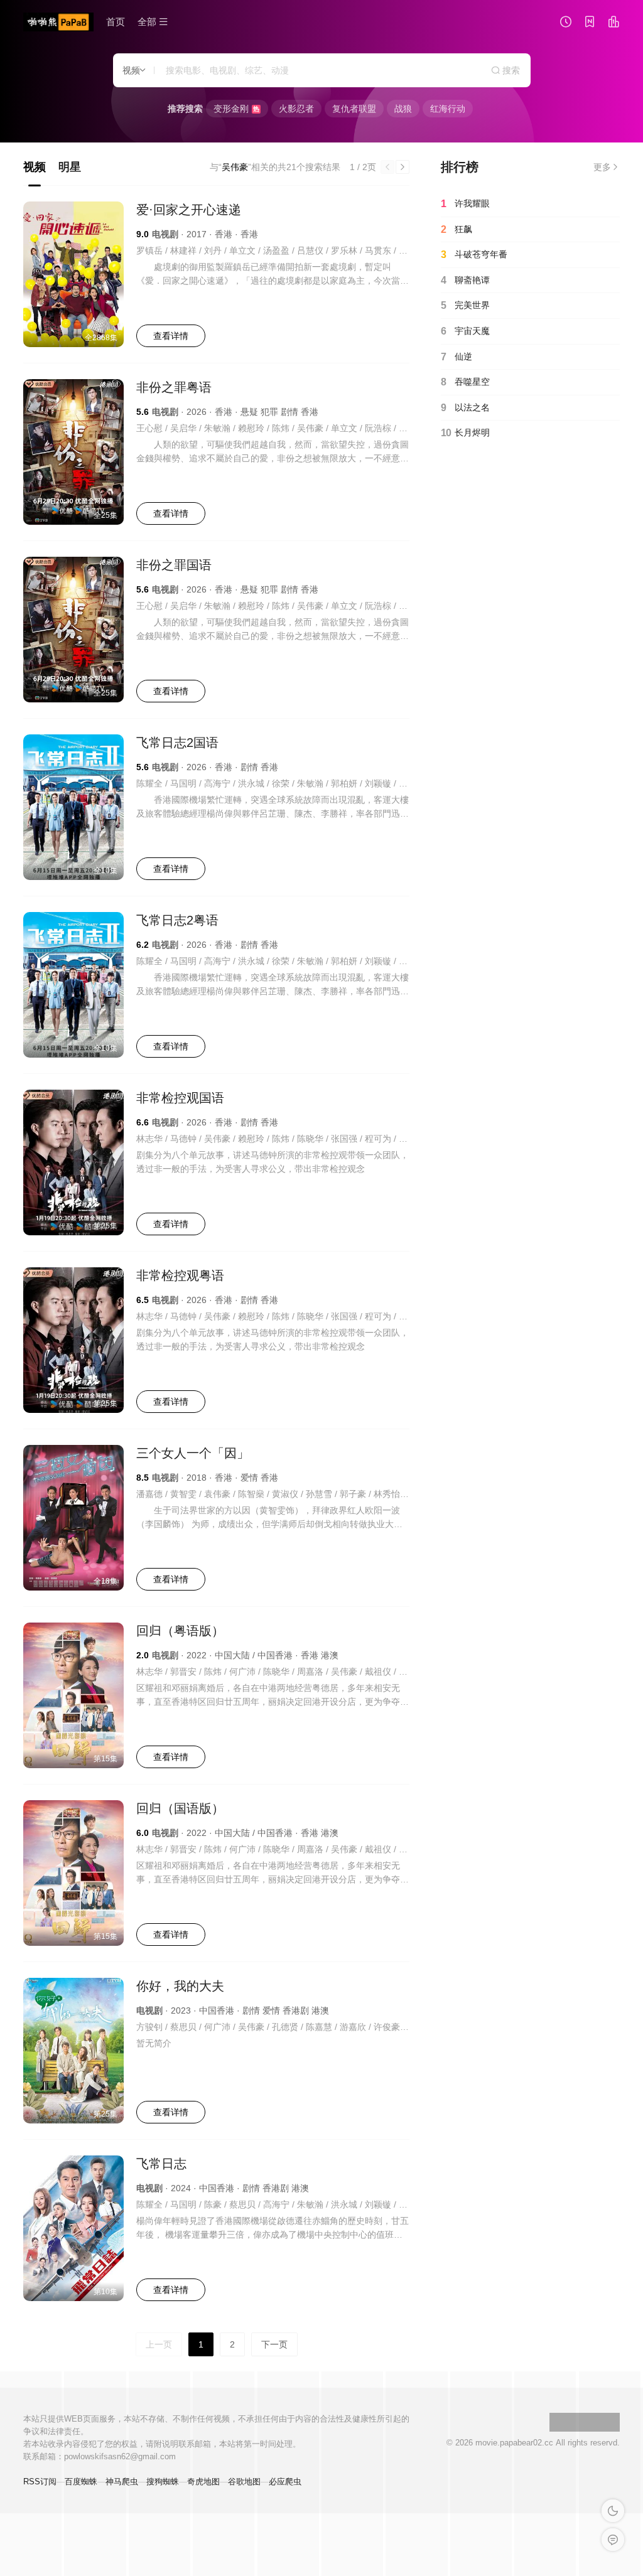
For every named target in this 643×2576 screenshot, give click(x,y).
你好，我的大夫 (180, 1986)
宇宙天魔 (465, 331)
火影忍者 (296, 109)
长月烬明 (465, 433)
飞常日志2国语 (177, 743)
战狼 (403, 109)
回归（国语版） (180, 1808)
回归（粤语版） (180, 1631)
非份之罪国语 (174, 565)
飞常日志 (161, 2164)
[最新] (590, 23)
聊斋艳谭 (465, 280)
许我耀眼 (465, 204)
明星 (70, 167)
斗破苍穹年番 (474, 255)
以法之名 (465, 408)
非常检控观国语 (180, 1098)
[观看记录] (566, 23)
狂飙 (457, 229)
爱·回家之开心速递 (189, 210)
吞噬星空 (465, 382)
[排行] (613, 23)
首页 (116, 22)
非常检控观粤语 (180, 1275)
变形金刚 (236, 109)
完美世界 (465, 305)
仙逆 (457, 357)
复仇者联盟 (354, 109)
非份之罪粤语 (174, 387)
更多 (602, 167)
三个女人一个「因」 (193, 1453)
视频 (35, 167)
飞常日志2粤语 (177, 920)
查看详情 (171, 336)
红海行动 (448, 109)
